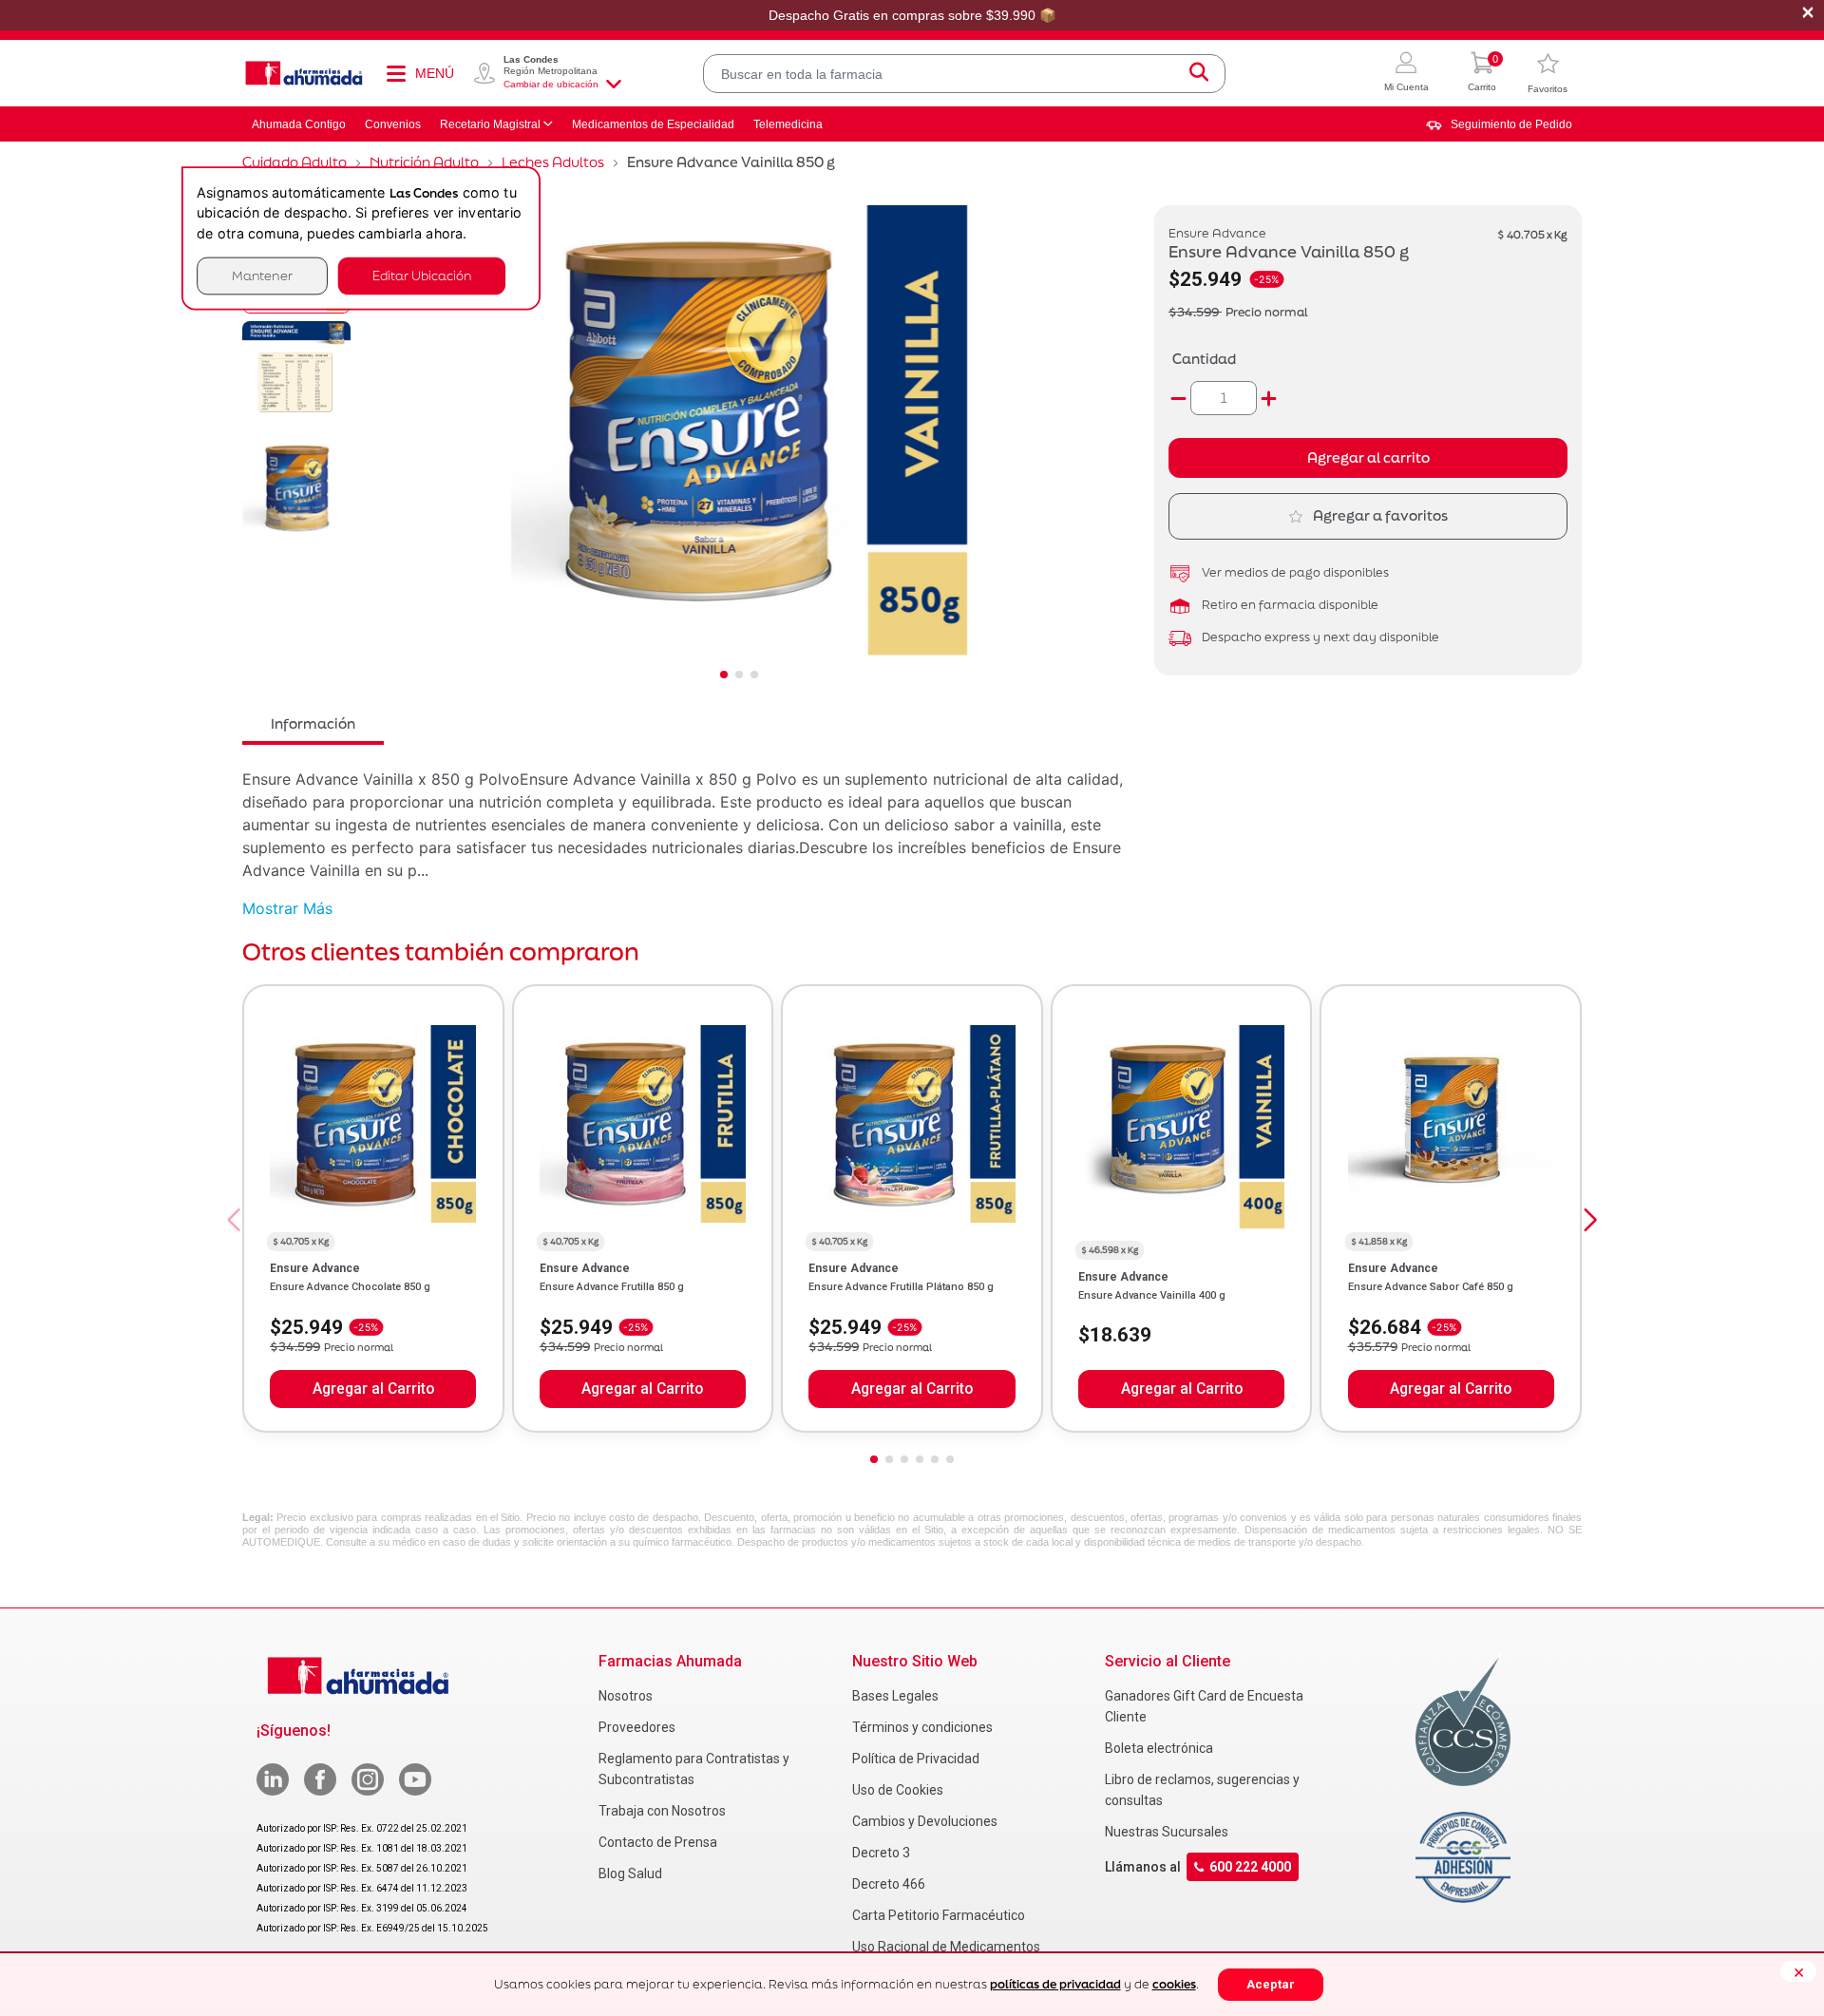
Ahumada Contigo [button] (299, 124)
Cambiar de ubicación (551, 84)
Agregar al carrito (1368, 457)
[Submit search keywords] (1199, 74)
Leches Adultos (553, 162)
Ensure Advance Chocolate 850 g (350, 1287)
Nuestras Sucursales (1167, 1832)
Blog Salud (630, 1873)
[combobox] (964, 74)
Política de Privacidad (916, 1759)
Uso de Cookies (898, 1790)
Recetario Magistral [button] (490, 124)
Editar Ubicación (422, 276)
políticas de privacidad (1055, 1984)
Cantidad (1204, 359)
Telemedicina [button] (788, 124)
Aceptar (1271, 1984)
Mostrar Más (287, 908)
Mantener (262, 276)
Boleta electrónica (1159, 1748)
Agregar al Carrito (373, 1389)
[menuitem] (1499, 124)
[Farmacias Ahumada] (304, 73)
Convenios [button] (393, 124)
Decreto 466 (889, 1884)
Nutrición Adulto (424, 162)
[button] (1406, 74)
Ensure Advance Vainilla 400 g (1152, 1295)
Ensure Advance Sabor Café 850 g (1431, 1287)
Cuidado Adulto (294, 162)
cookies (1174, 1984)
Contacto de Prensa (658, 1842)
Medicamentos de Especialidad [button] (653, 124)
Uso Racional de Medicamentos (946, 1947)
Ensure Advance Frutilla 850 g (612, 1287)
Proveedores (637, 1727)
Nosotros (626, 1696)
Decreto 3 (881, 1853)
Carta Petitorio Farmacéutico (939, 1915)
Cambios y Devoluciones (925, 1821)
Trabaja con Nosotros (662, 1811)
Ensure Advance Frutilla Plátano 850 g (901, 1287)
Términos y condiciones (922, 1727)
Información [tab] (313, 723)
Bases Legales (895, 1696)
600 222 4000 (1250, 1867)
